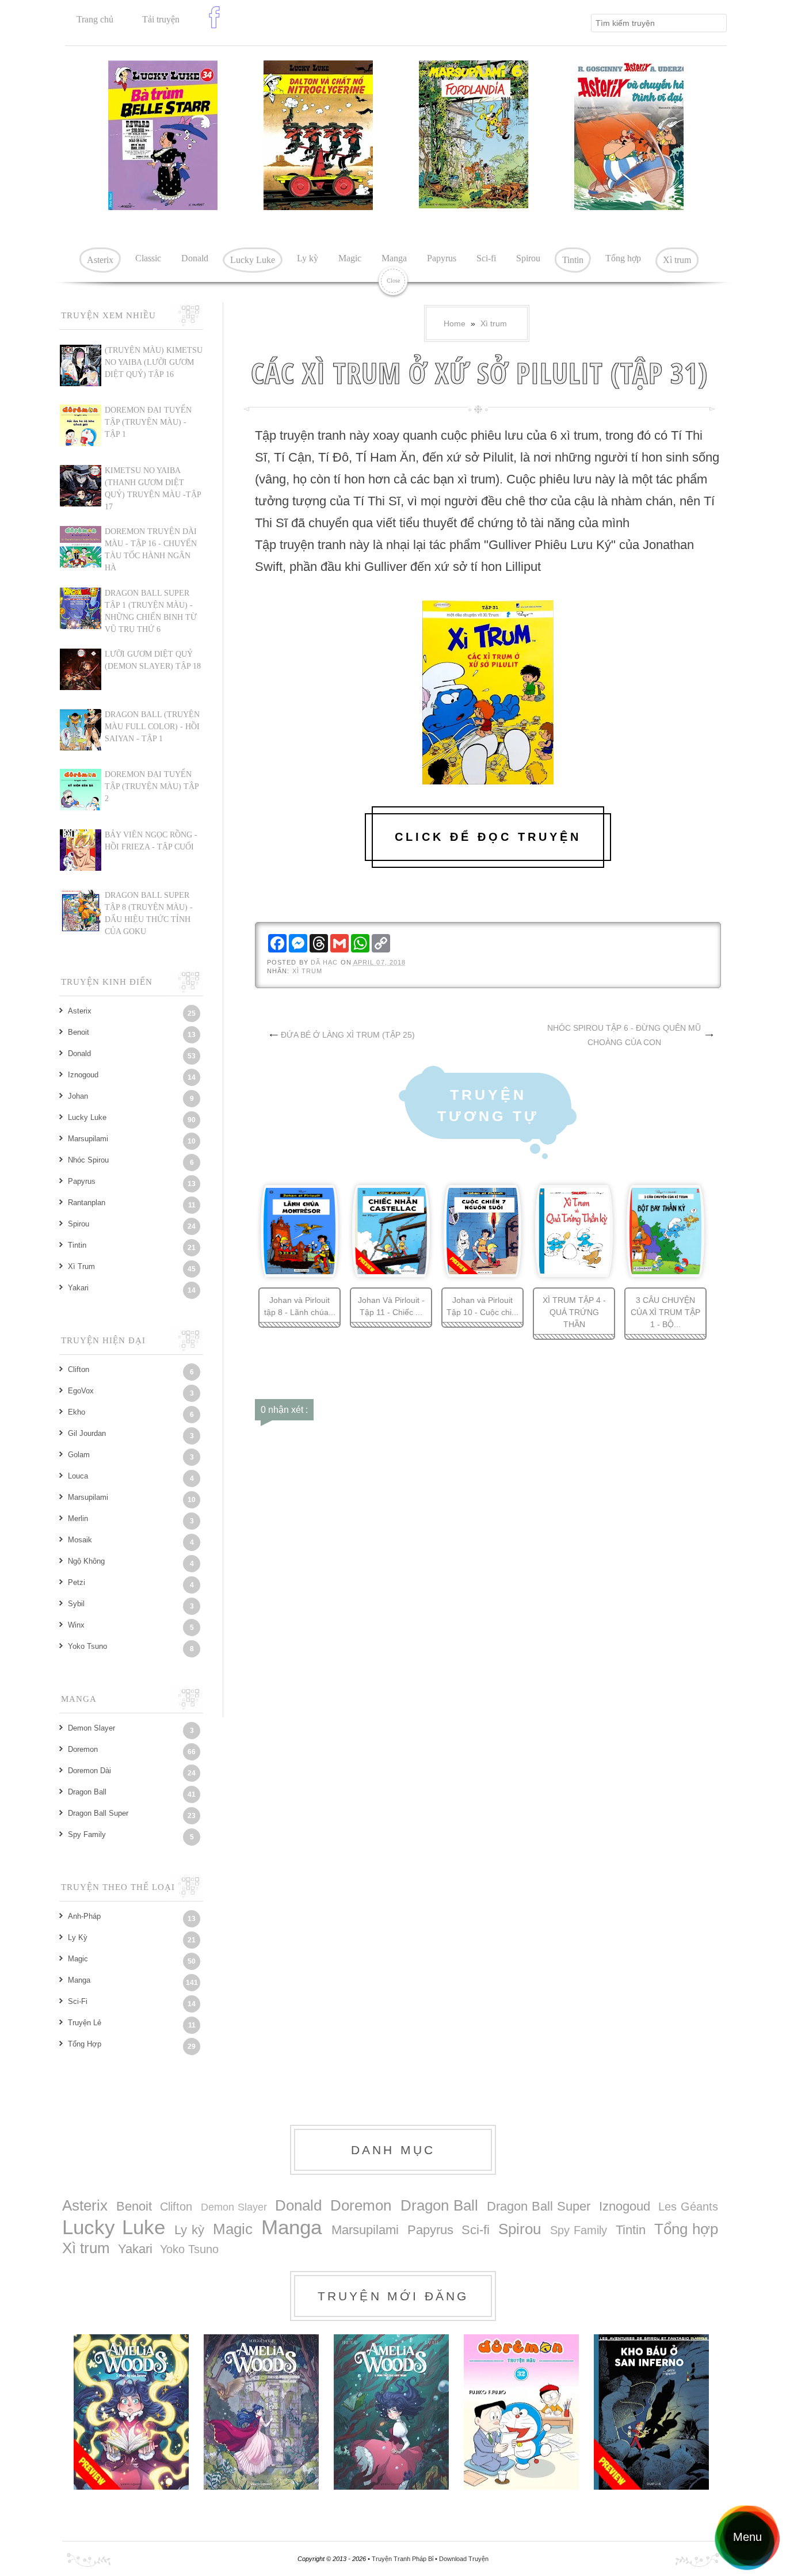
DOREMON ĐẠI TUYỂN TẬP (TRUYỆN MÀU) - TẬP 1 (148, 422)
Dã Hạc (326, 962)
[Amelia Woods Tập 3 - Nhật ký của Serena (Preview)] (131, 2412)
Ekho (77, 1412)
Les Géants (688, 2207)
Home (455, 323)
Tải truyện (161, 19)
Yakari (78, 1288)
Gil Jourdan (87, 1433)
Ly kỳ (308, 258)
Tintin (573, 260)
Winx (76, 1625)
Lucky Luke (253, 260)
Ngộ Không (86, 1561)
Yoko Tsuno (87, 1646)
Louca (78, 1476)
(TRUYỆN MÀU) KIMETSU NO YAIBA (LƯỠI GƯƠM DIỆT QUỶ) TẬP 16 (154, 362)
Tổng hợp (623, 258)
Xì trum (677, 260)
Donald (195, 258)
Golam (79, 1455)
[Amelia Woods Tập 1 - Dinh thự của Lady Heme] (391, 2412)
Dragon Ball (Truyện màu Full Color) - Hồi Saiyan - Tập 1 (152, 727)
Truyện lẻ (85, 2023)
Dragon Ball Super (98, 1813)
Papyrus (442, 258)
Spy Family (87, 1834)
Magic (350, 258)
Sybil (76, 1604)
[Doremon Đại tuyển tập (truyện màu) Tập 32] (521, 2412)
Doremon (83, 1749)
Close (393, 281)
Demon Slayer (91, 1728)
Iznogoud (83, 1075)
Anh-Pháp (84, 1916)
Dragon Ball (87, 1792)
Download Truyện (464, 2559)
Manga (394, 258)
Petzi (77, 1582)
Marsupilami (88, 1139)
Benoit (79, 1032)
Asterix (100, 260)
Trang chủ (95, 19)
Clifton (79, 1369)
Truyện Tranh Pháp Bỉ (403, 2559)
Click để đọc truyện (488, 837)
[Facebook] (217, 26)
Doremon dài (89, 1771)
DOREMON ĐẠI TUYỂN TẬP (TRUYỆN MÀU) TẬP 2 (152, 786)
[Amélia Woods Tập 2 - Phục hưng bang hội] (261, 2412)
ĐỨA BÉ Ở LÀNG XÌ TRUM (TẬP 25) (348, 1035)
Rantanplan (87, 1203)
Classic (148, 258)
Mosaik (80, 1540)
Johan (78, 1096)
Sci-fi (486, 258)
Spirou (528, 258)
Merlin (78, 1518)
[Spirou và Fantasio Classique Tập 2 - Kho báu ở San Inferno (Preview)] (651, 2412)
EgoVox (81, 1391)
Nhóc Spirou (88, 1160)
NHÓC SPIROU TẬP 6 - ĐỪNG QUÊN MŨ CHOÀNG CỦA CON (624, 1035)
